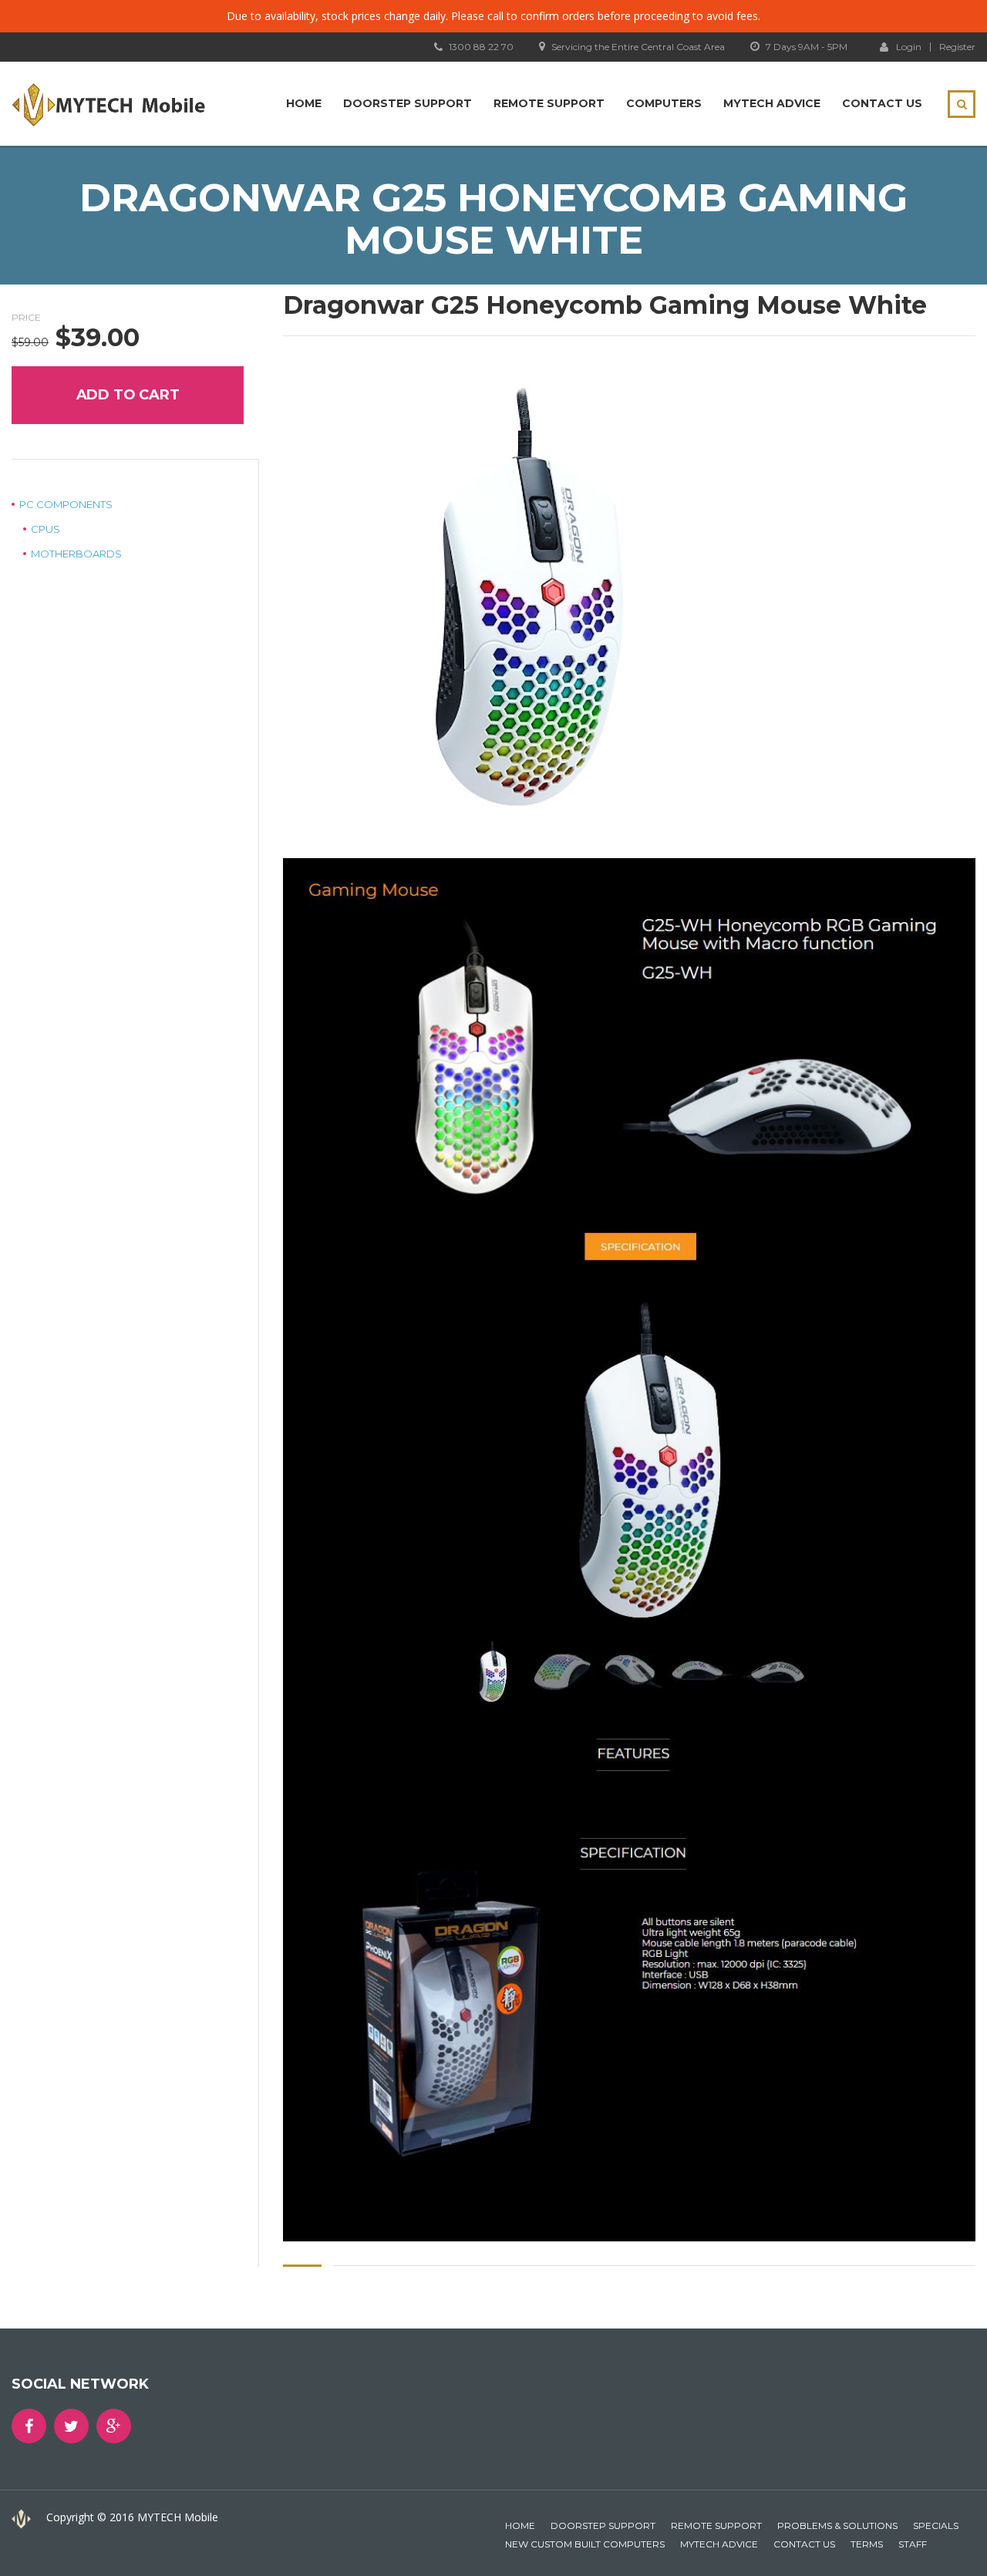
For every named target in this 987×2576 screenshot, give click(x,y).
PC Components (66, 504)
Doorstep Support (408, 103)
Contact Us (882, 103)
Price (26, 317)
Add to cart (128, 395)
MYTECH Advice (772, 103)
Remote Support (549, 103)
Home (304, 103)
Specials (936, 2525)
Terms (867, 2544)
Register (957, 47)
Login (909, 46)
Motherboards (76, 554)
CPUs (45, 529)
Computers (664, 103)
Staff (913, 2544)
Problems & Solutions (837, 2525)
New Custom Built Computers (585, 2544)
